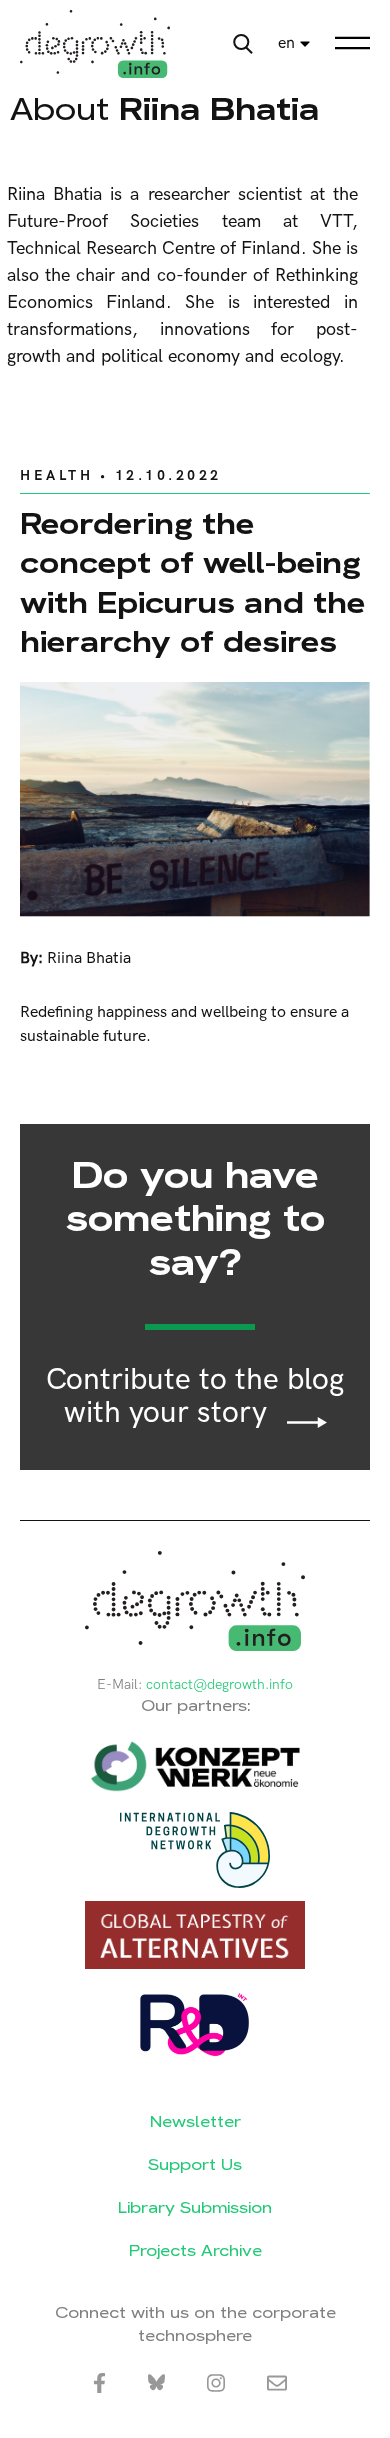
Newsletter (195, 2121)
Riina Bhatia (89, 958)
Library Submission (195, 2207)
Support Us (195, 2164)
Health (56, 475)
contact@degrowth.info (219, 1684)
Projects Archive (195, 2250)
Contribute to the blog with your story (195, 1397)
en (286, 43)
